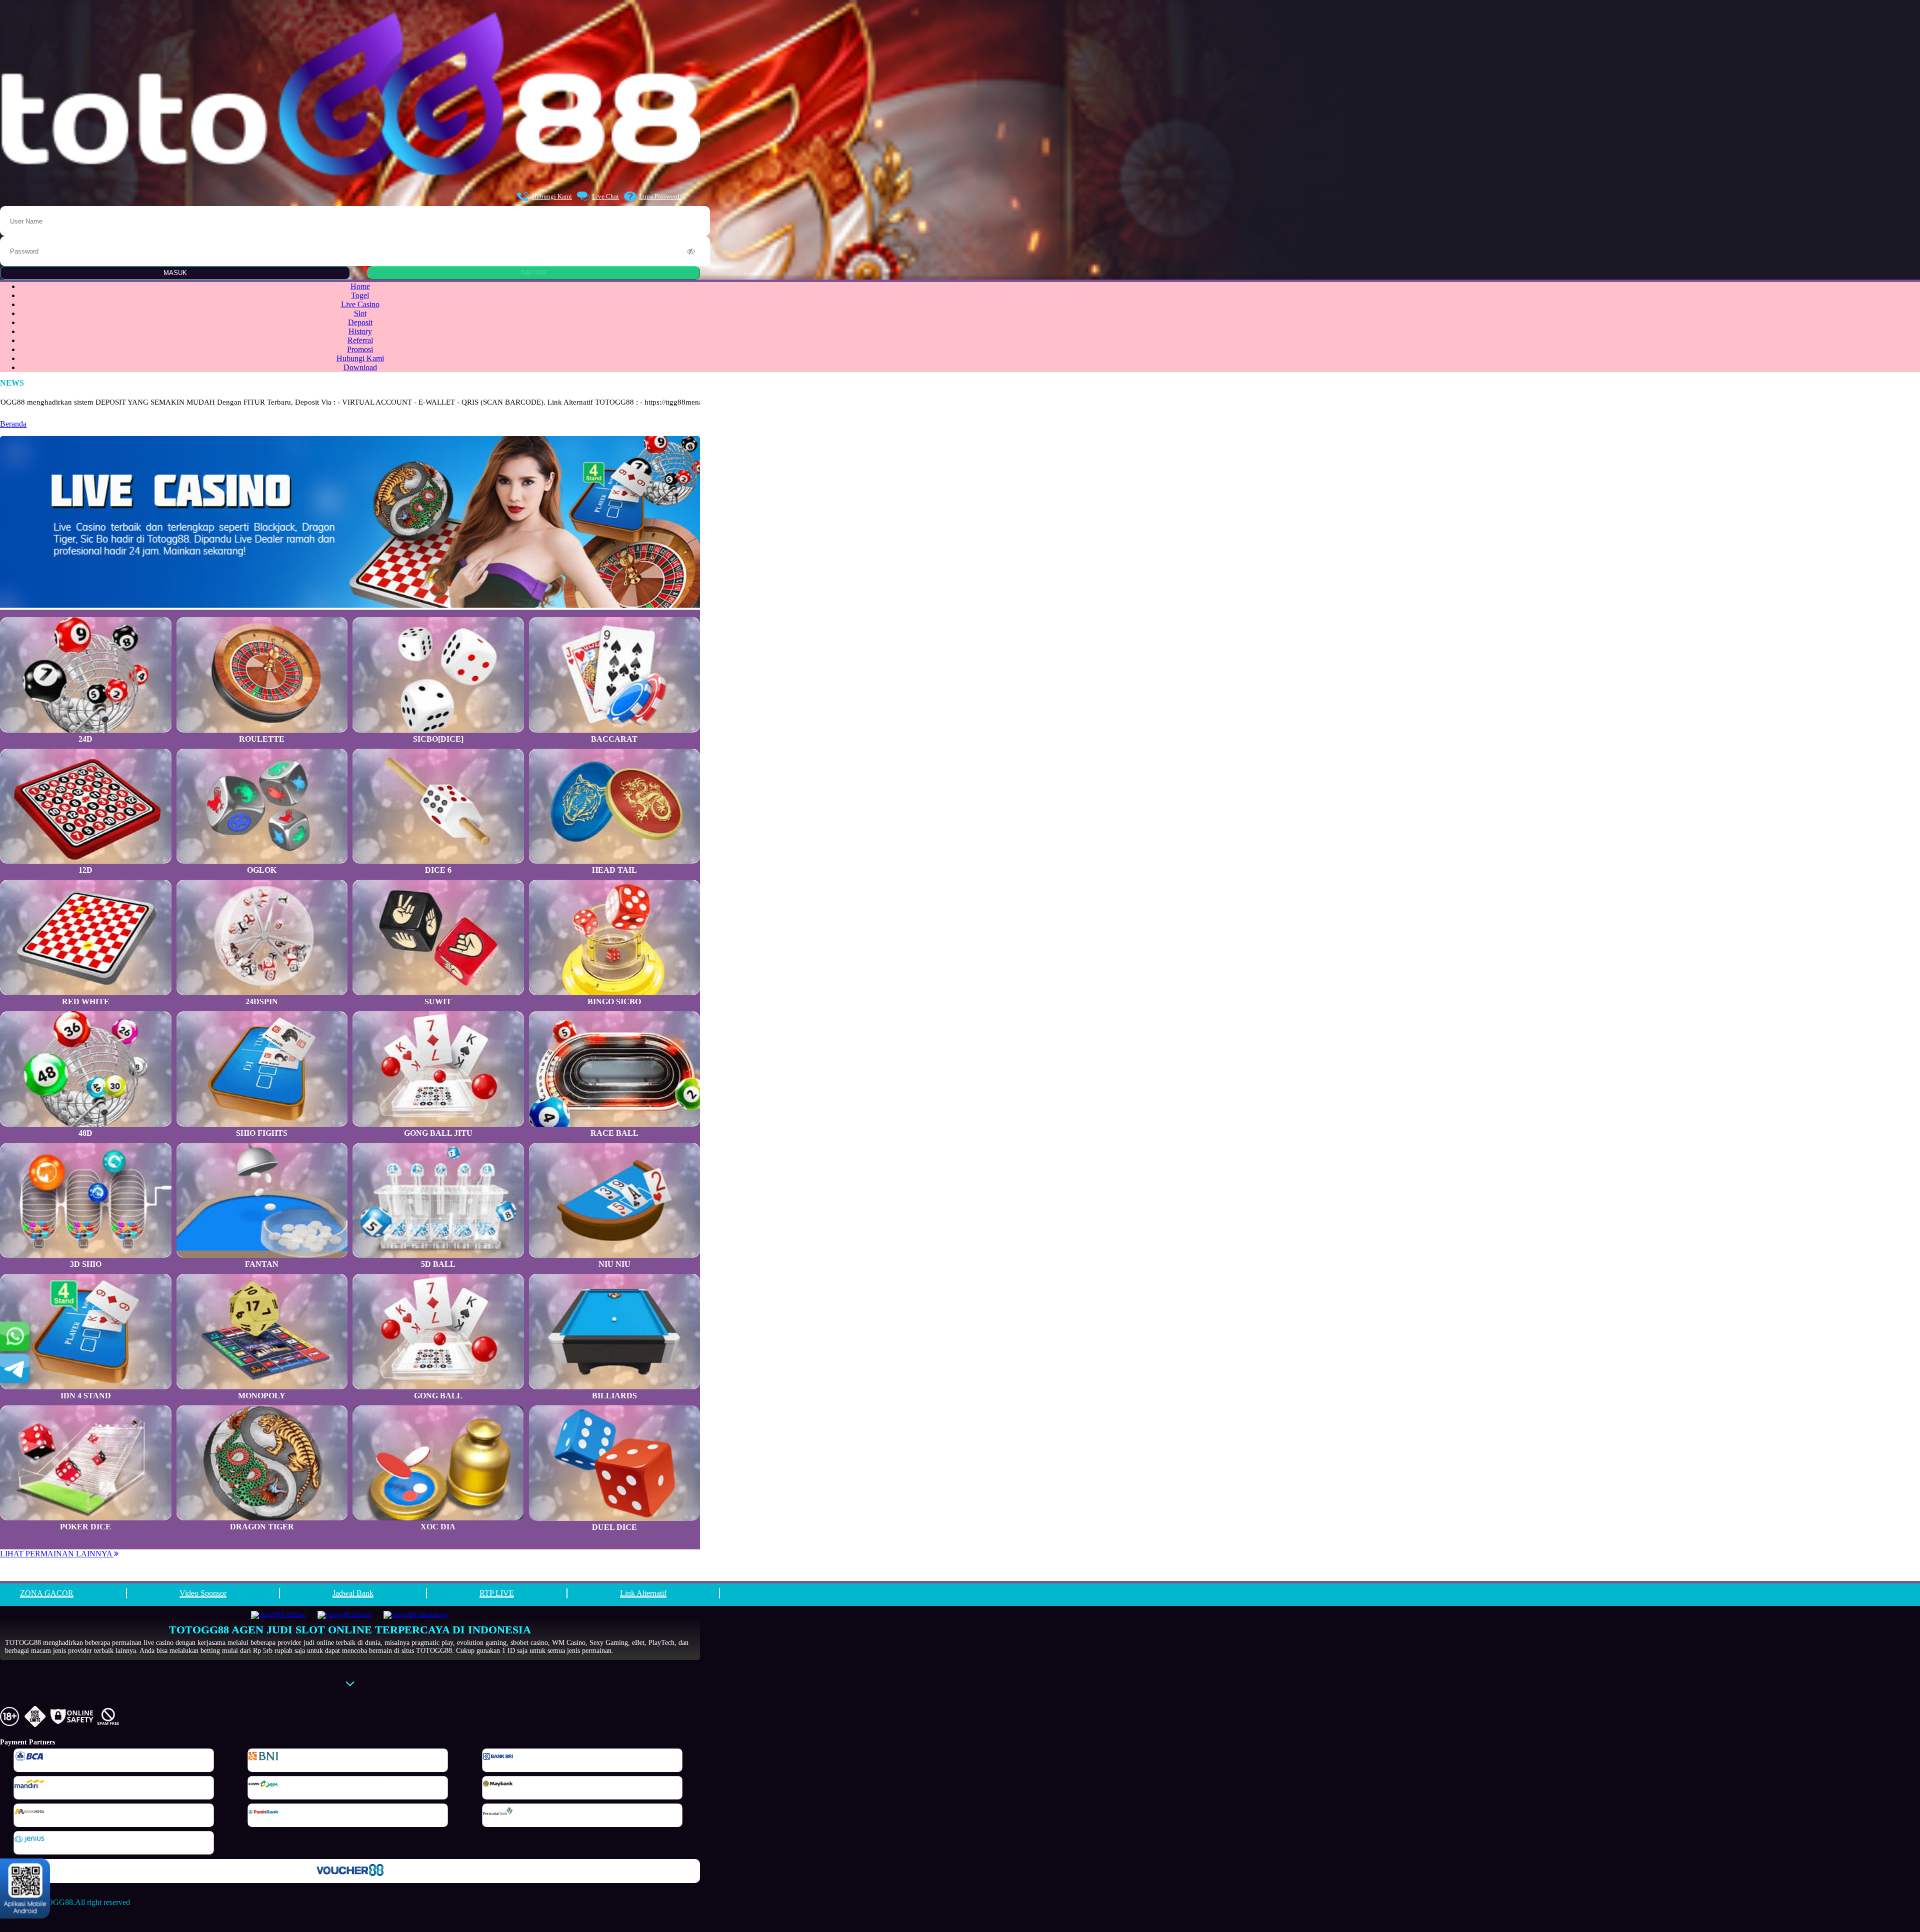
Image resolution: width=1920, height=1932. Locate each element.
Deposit (360, 322)
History (360, 331)
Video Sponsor (203, 1593)
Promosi (360, 349)
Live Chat (605, 196)
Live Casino (360, 304)
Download (360, 367)
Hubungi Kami (552, 196)
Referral (360, 340)
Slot (360, 313)
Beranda (13, 424)
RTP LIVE (497, 1593)
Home (360, 286)
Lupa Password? (661, 196)
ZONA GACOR (47, 1593)
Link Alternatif (643, 1593)
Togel (360, 295)
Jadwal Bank (353, 1593)
